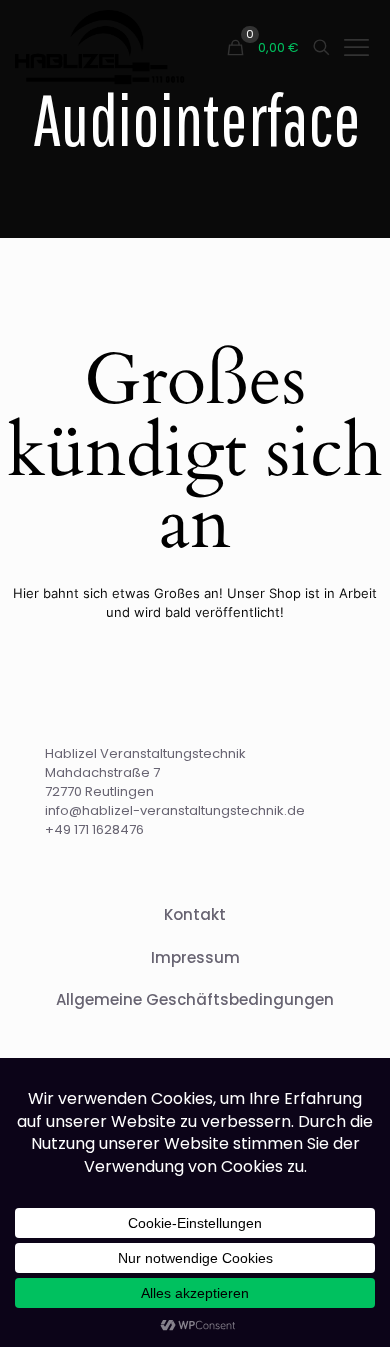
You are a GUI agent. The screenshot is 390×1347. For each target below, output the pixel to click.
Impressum (195, 957)
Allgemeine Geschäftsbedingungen (195, 999)
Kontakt (195, 914)
